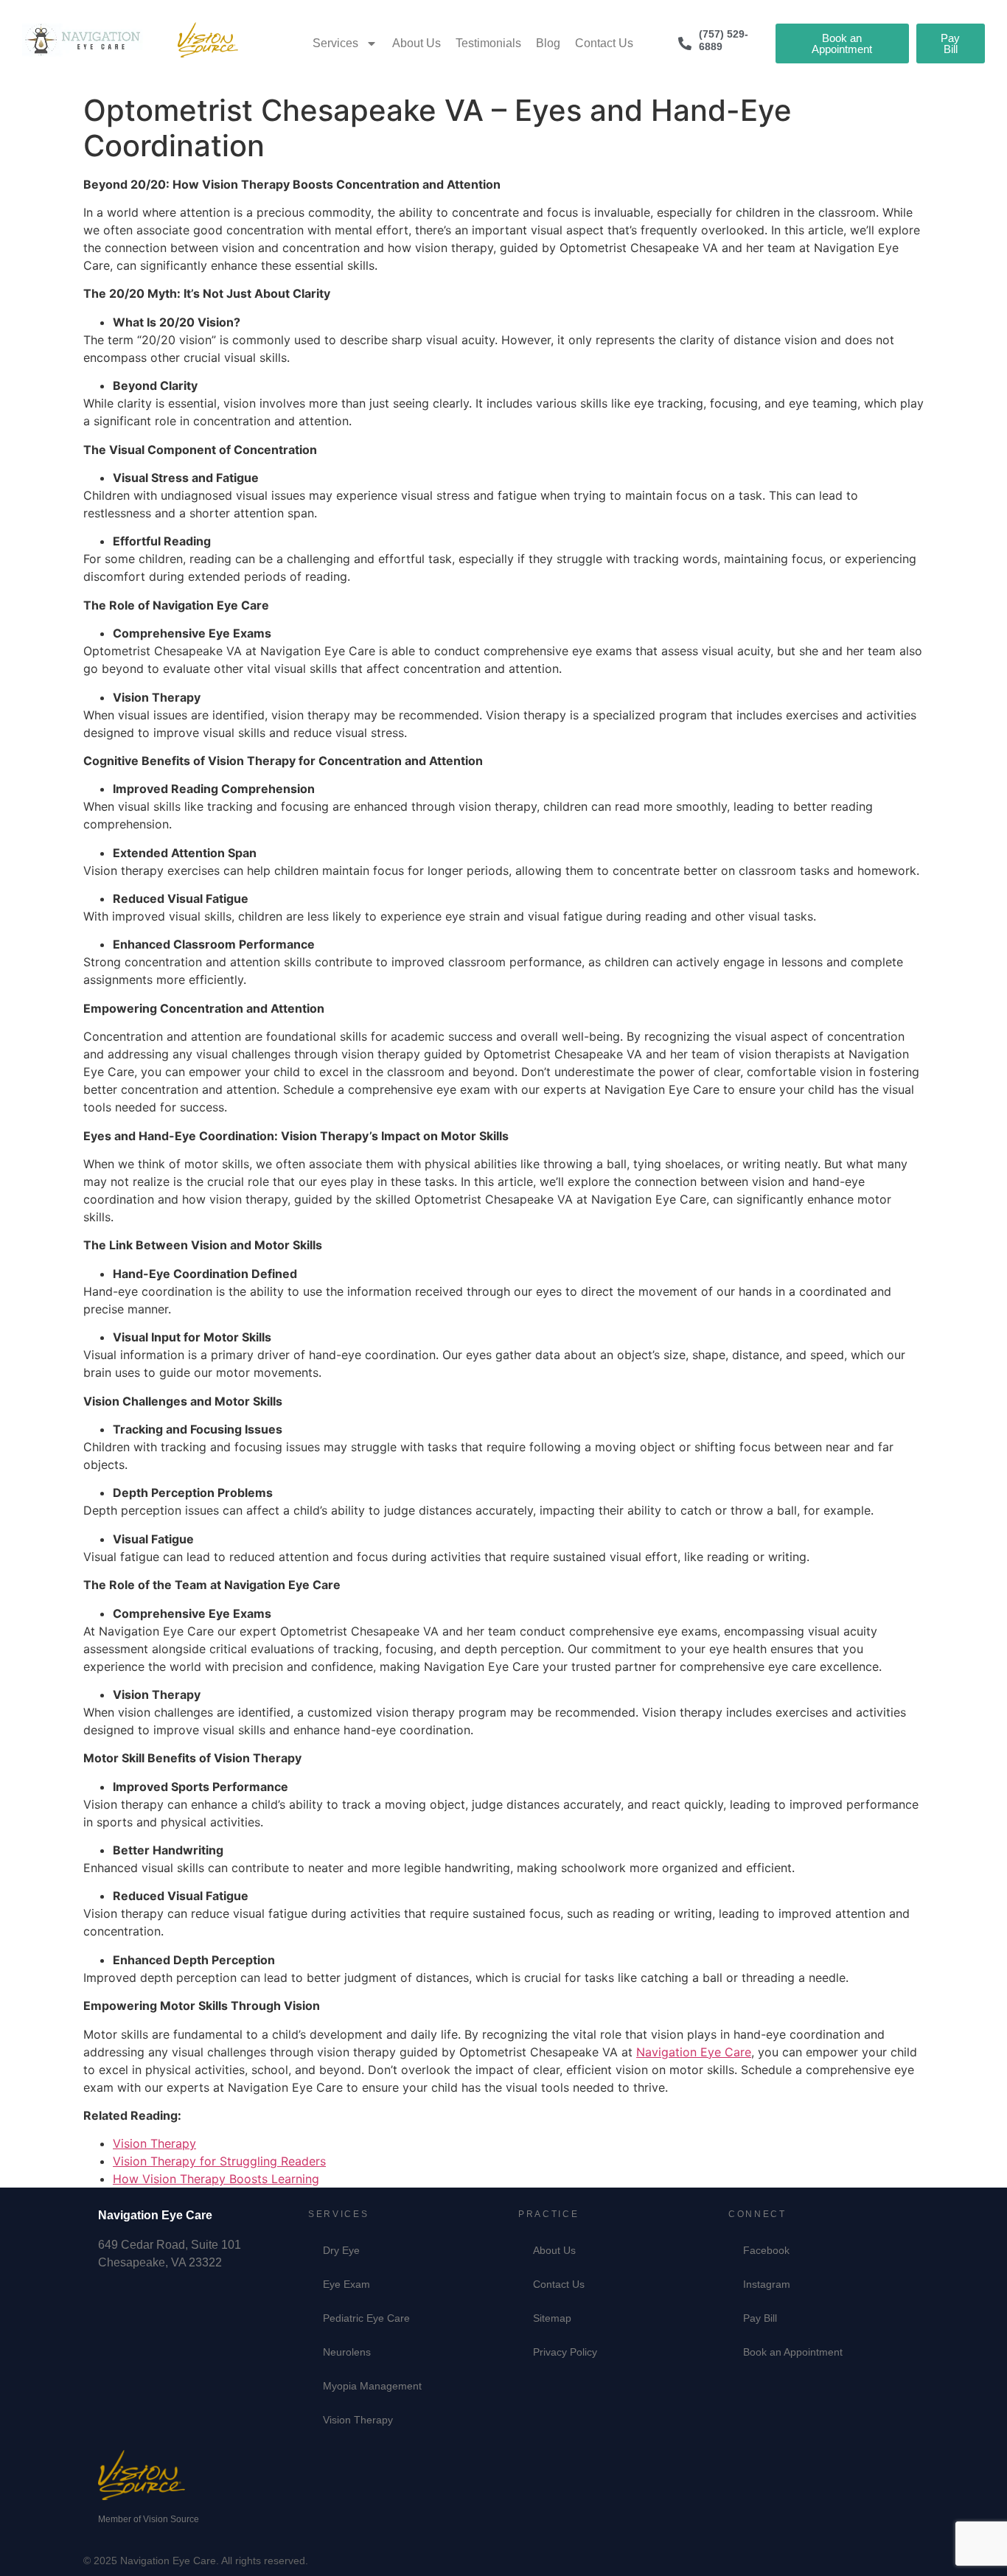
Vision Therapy (154, 2143)
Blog (548, 43)
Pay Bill (760, 2318)
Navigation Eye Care (694, 2052)
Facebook (766, 2250)
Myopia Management (372, 2386)
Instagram (767, 2284)
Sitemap (552, 2318)
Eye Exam (346, 2284)
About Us (417, 43)
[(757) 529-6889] (685, 43)
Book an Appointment (793, 2352)
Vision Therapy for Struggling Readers (219, 2161)
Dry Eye (341, 2250)
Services (335, 43)
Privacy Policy (565, 2352)
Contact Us (604, 43)
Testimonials (488, 43)
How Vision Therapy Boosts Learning (216, 2179)
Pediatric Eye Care (366, 2318)
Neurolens (347, 2352)
